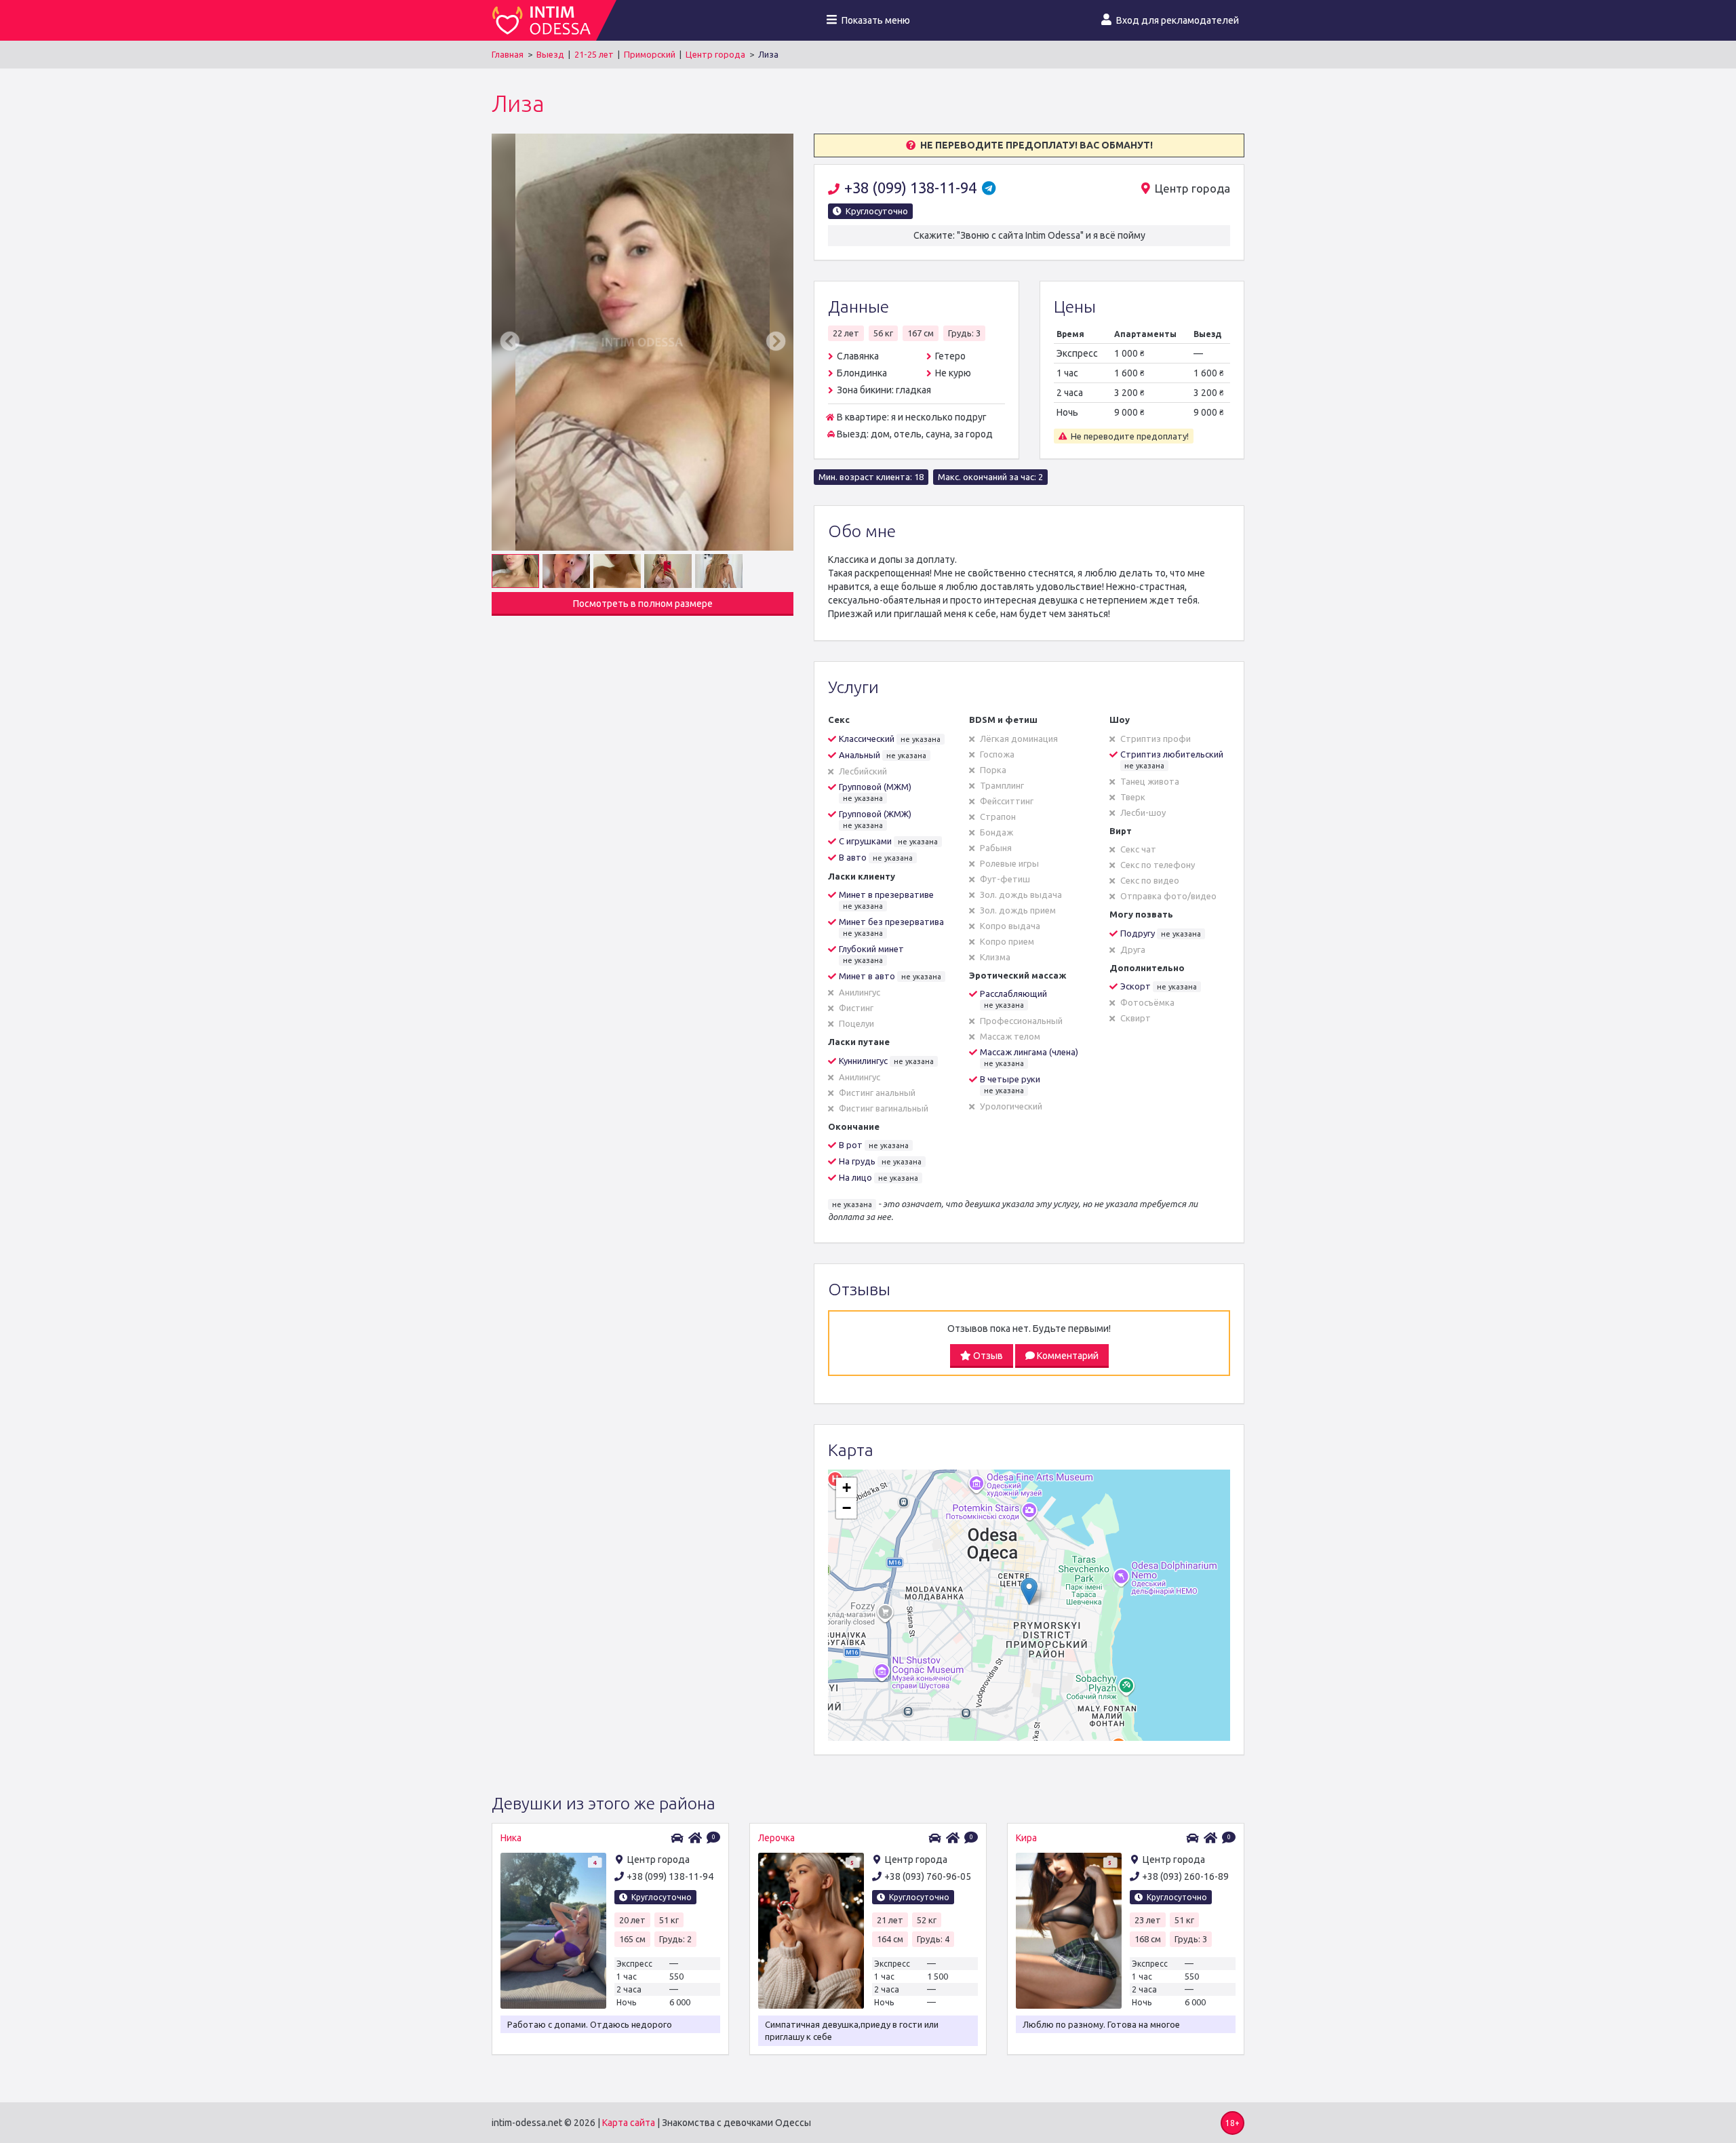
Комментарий (1067, 1356)
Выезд (550, 54)
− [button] (847, 1508)
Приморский (650, 54)
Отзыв (987, 1356)
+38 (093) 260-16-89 (1185, 1876)
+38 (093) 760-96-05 (928, 1876)
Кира (1026, 1838)
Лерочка (776, 1838)
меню (876, 20)
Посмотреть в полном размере (643, 604)
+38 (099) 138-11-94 (912, 188)
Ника (511, 1838)
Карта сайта (629, 2123)
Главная (508, 54)
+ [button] (847, 1488)
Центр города (715, 54)
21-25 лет (594, 54)
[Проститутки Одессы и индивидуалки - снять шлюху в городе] (544, 20)
